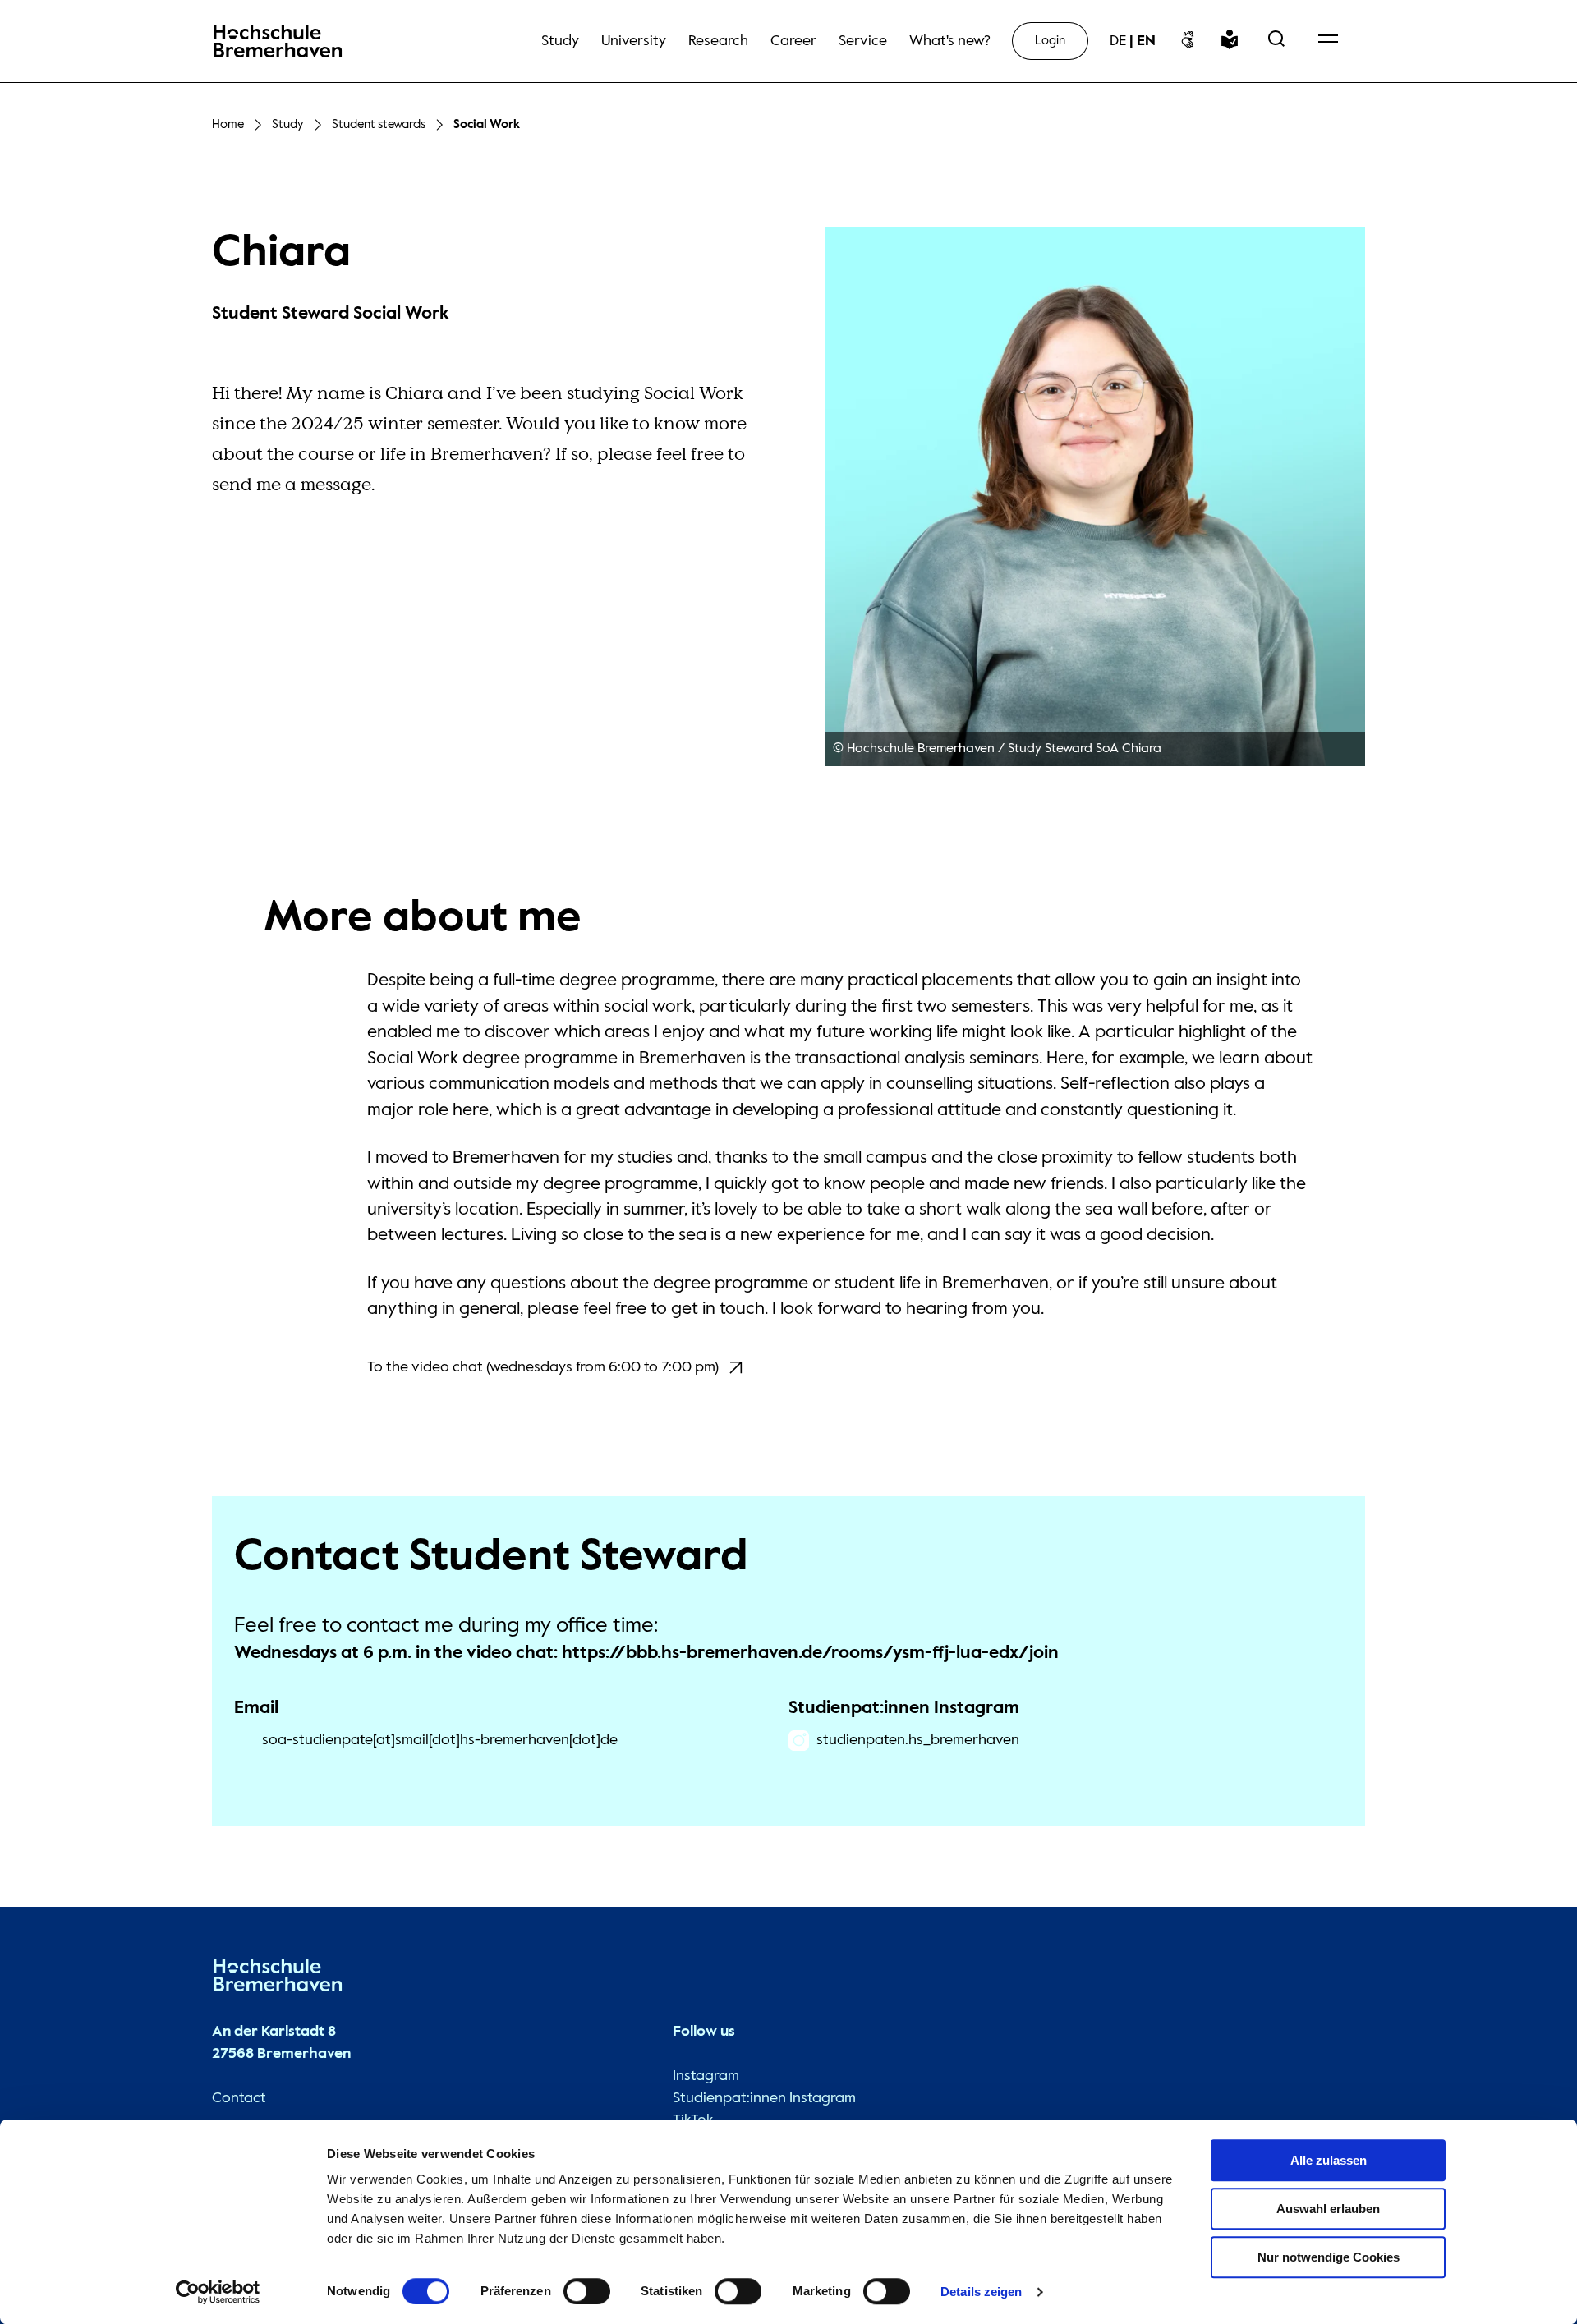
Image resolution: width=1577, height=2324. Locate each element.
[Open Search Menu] (1276, 41)
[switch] (587, 2291)
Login (1050, 41)
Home (228, 124)
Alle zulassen (1329, 2160)
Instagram (706, 2076)
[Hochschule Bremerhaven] (278, 1979)
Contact (239, 2098)
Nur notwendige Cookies (1329, 2257)
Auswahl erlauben (1328, 2209)
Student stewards (379, 124)
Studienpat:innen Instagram (764, 2098)
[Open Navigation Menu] (1328, 41)
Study (288, 124)
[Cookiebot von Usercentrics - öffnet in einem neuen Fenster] (218, 2292)
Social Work (487, 124)
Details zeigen (981, 2292)
